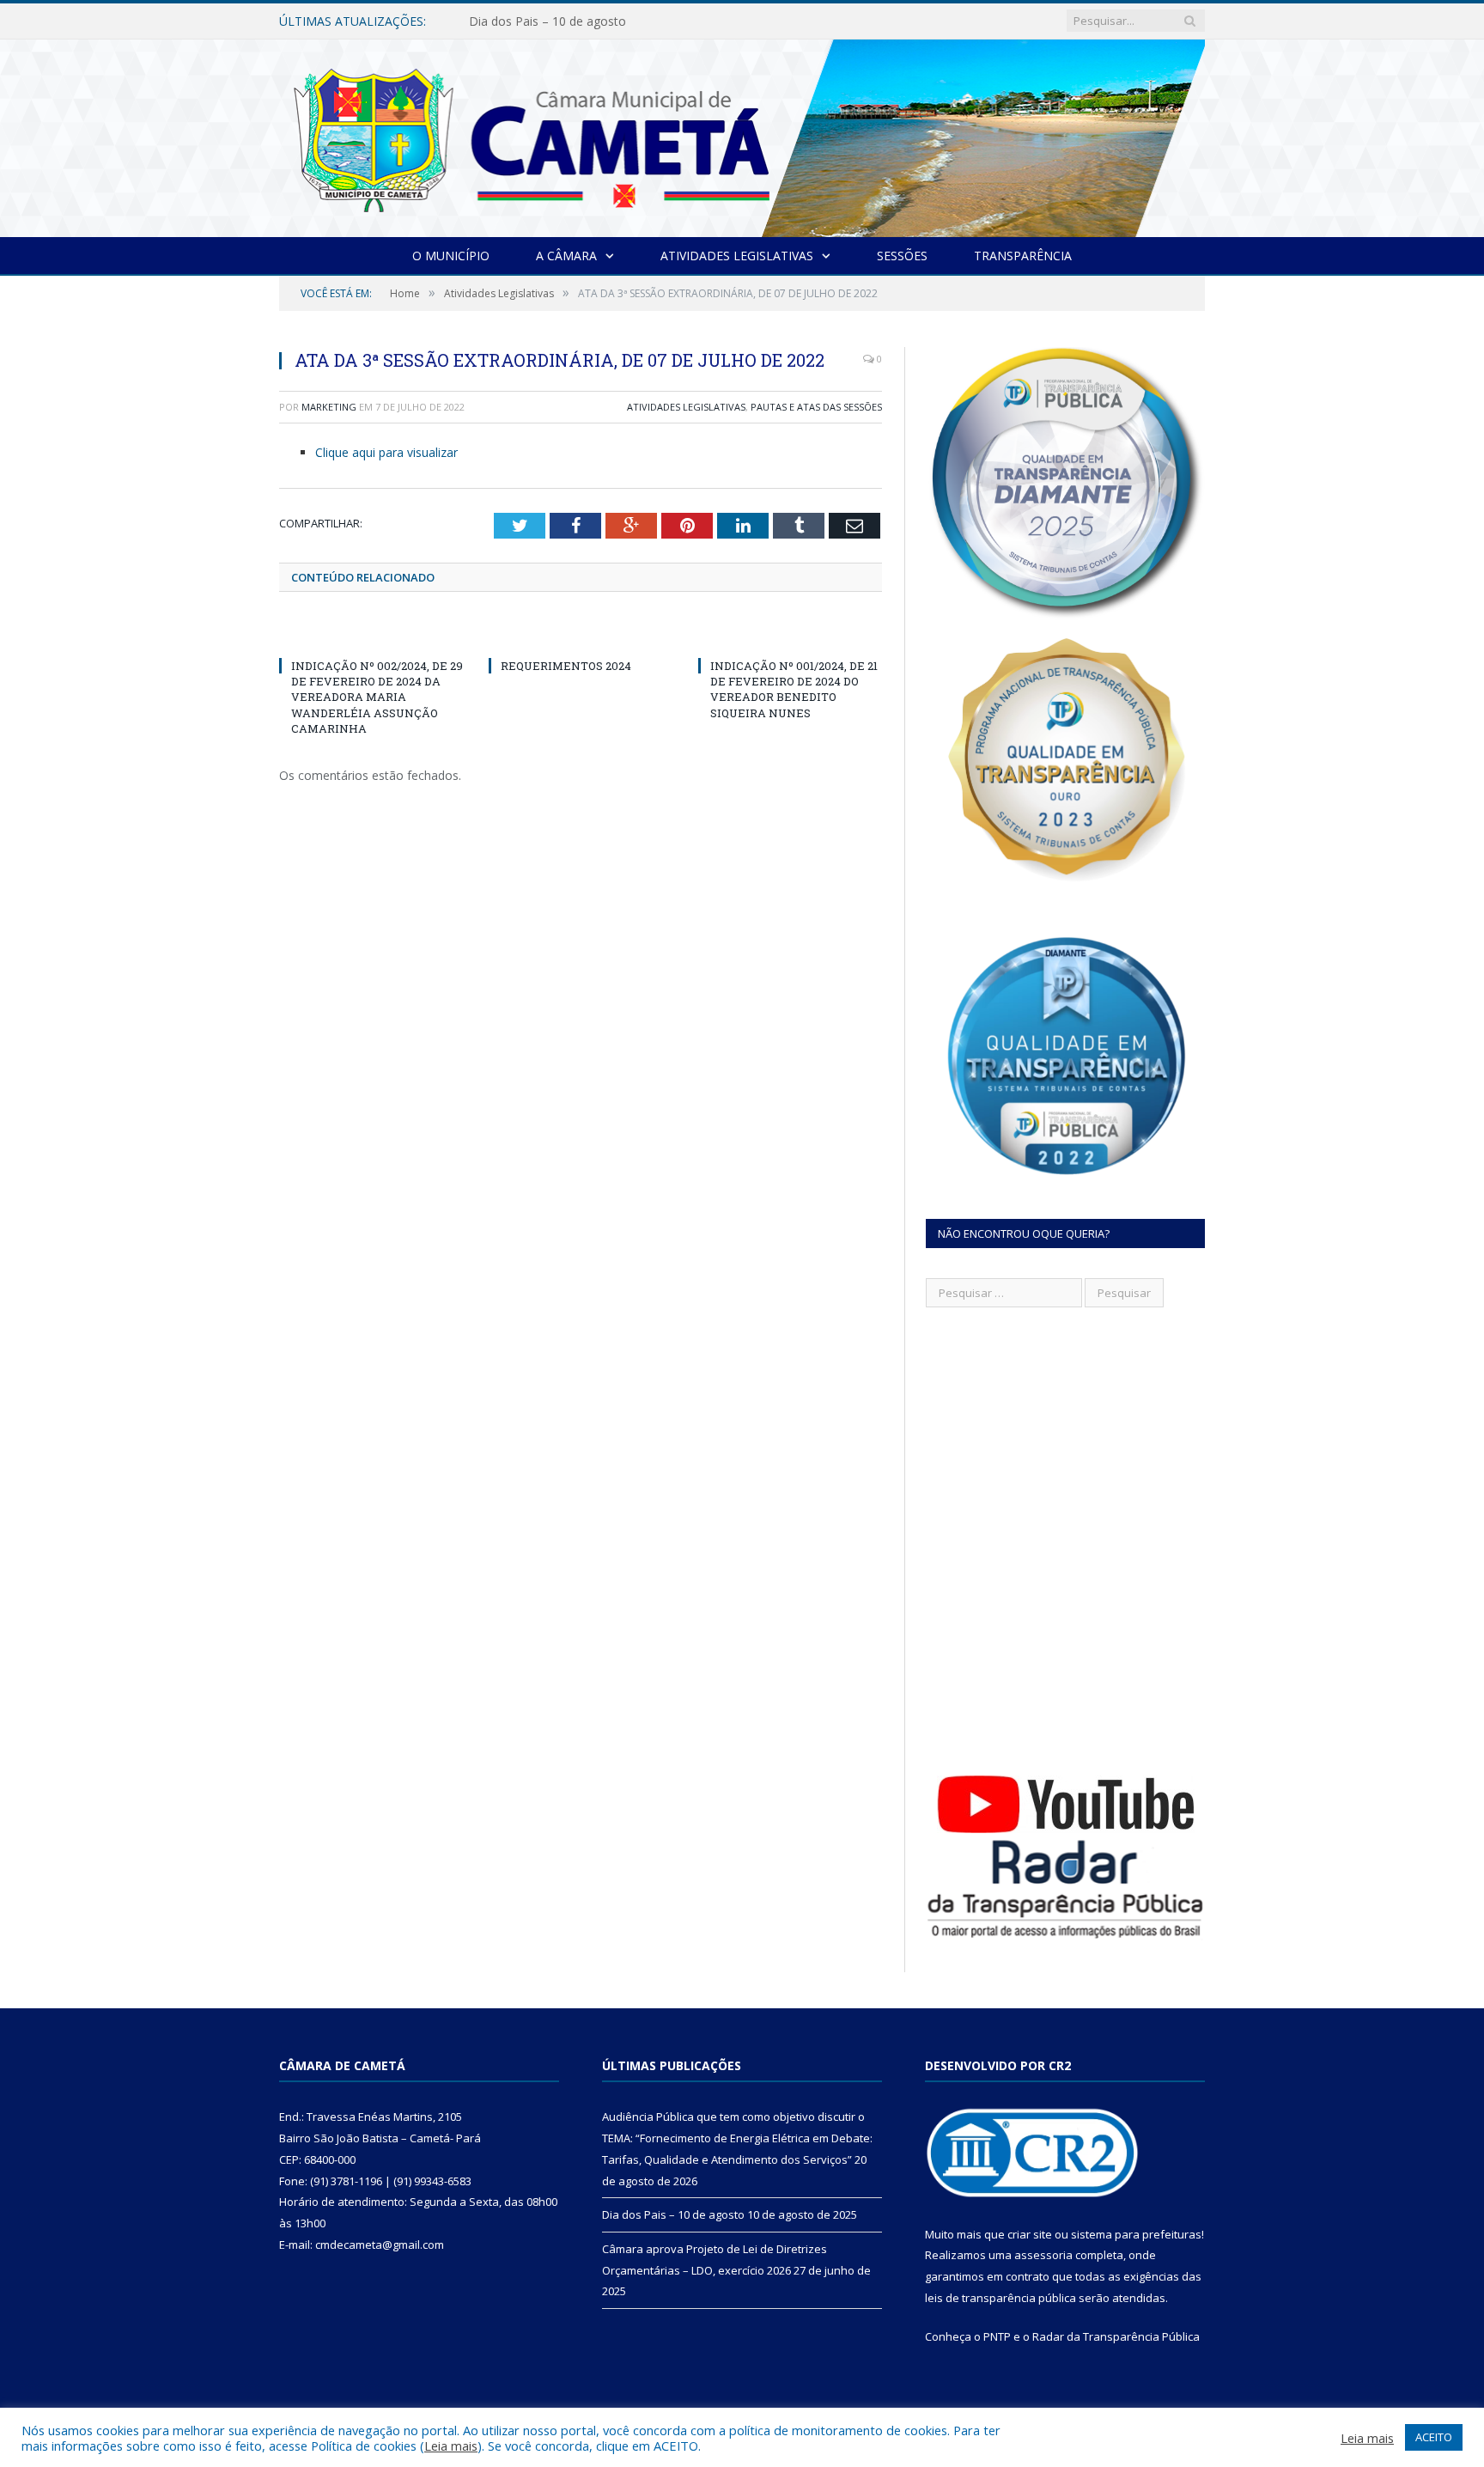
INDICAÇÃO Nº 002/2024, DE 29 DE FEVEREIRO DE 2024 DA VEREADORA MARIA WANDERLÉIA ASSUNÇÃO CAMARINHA (377, 697)
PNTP (997, 2336)
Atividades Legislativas (737, 256)
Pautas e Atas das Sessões (816, 407)
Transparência (1023, 256)
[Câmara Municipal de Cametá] (742, 134)
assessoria (1043, 2255)
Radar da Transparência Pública (1116, 2336)
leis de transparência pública (1000, 2298)
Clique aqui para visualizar (386, 452)
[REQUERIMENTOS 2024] (581, 634)
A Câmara (566, 256)
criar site (1030, 2234)
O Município (451, 256)
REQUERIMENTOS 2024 (566, 666)
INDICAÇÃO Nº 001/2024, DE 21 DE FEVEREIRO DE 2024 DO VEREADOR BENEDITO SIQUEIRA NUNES (794, 689)
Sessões (902, 256)
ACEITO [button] (1434, 2437)
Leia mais (451, 2446)
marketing (329, 407)
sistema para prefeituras (1136, 2234)
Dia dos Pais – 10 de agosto (547, 21)
